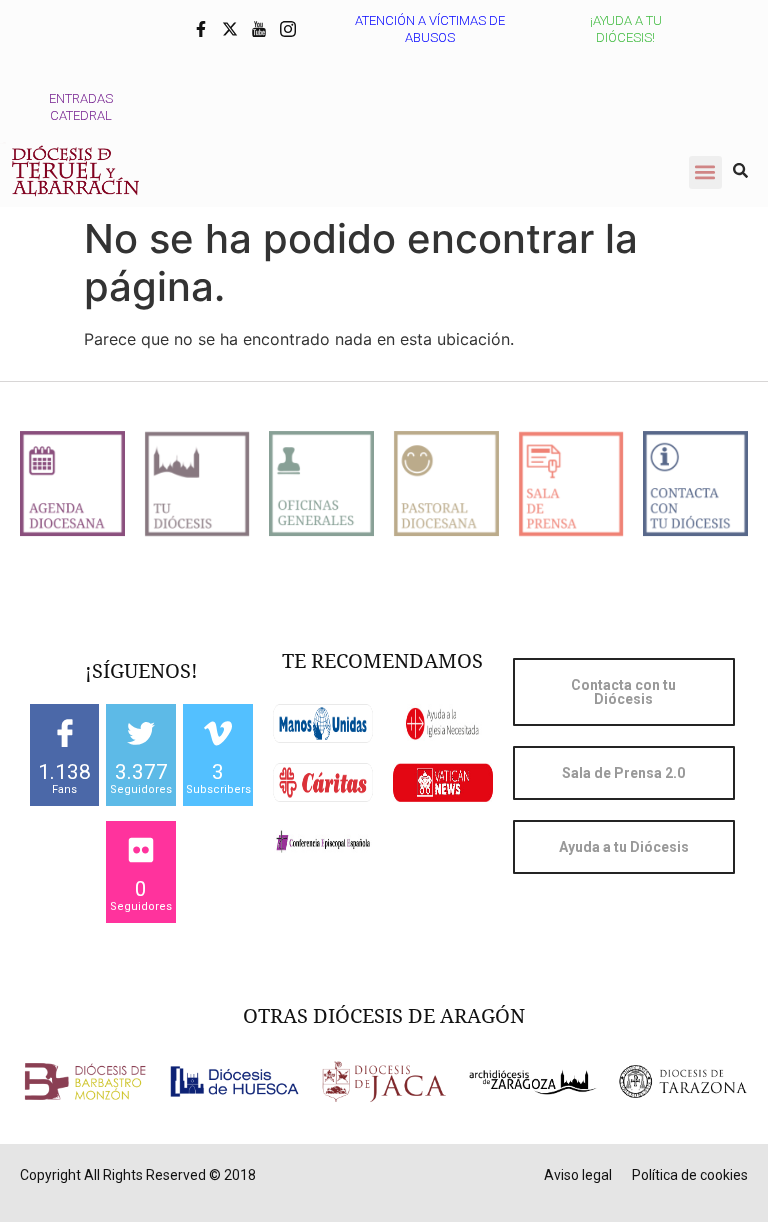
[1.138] (65, 733)
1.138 (64, 772)
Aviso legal (578, 1175)
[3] (218, 733)
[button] (705, 172)
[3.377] (141, 733)
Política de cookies (690, 1175)
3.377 (141, 772)
